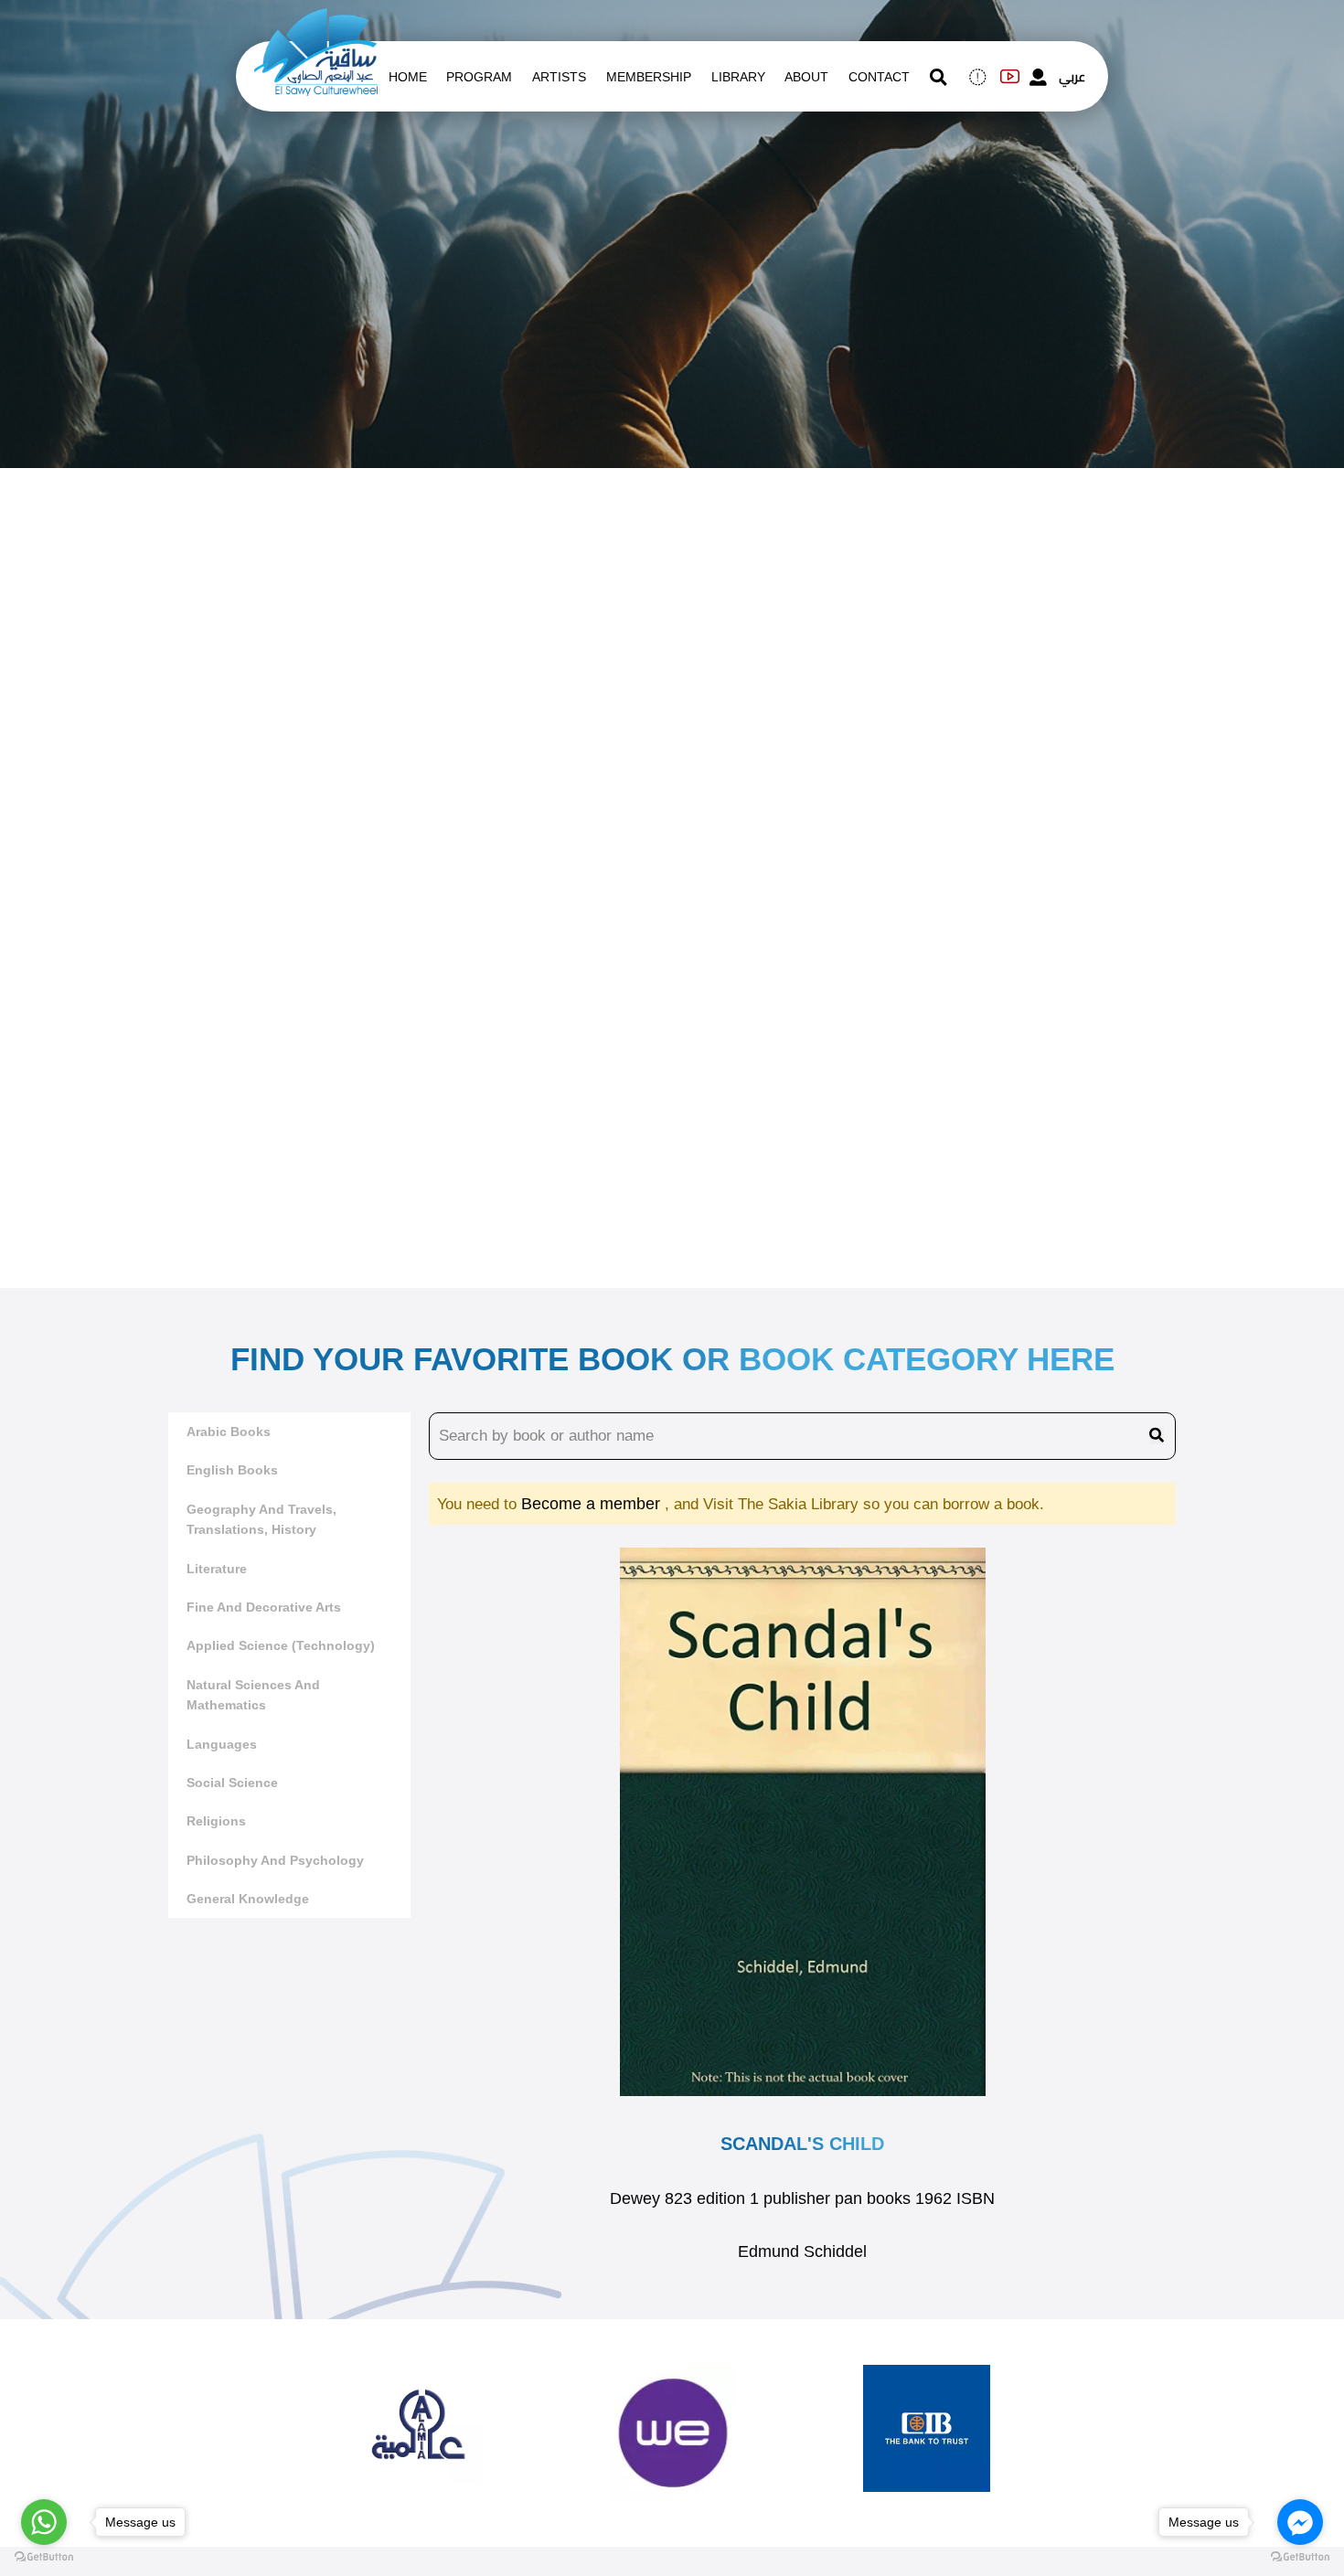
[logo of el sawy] (316, 20)
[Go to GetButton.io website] (1300, 2557)
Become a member (593, 1504)
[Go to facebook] (1300, 2522)
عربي (1072, 77)
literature (217, 1569)
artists (559, 77)
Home (408, 77)
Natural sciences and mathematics (253, 1695)
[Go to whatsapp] (44, 2522)
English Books (232, 1470)
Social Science (232, 1783)
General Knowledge (248, 1899)
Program (479, 77)
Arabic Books (229, 1432)
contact (879, 77)
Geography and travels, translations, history (261, 1519)
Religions (216, 1821)
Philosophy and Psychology (275, 1860)
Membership (649, 77)
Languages (222, 1744)
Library (738, 77)
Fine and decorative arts (264, 1607)
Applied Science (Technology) (281, 1645)
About (806, 77)
